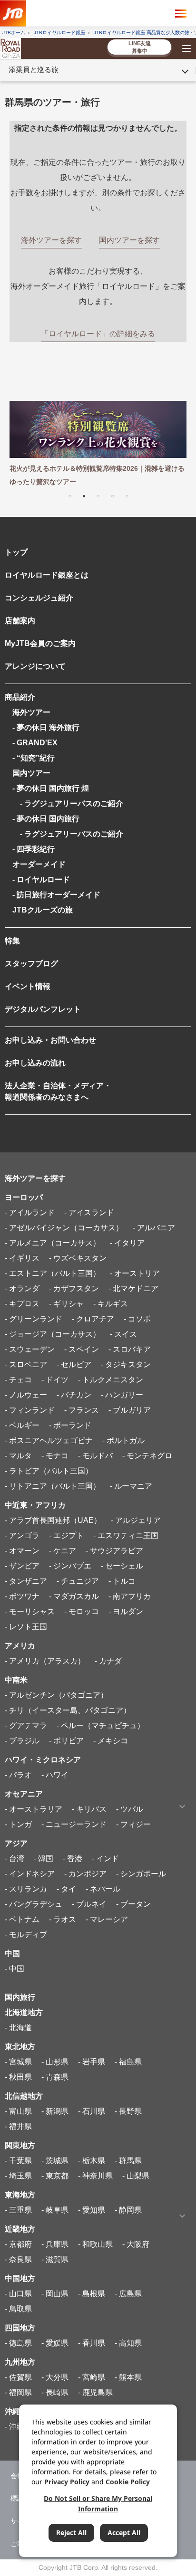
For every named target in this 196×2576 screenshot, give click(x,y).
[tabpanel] (98, 445)
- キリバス (89, 1809)
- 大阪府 (136, 2244)
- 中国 (15, 1969)
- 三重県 (18, 2210)
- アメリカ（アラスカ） (45, 1661)
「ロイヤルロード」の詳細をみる (98, 334)
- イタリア (127, 1243)
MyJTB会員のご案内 (40, 643)
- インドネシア (30, 1874)
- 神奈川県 (95, 2176)
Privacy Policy (67, 2482)
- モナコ (55, 1456)
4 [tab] (112, 495)
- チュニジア (78, 1581)
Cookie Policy (128, 2482)
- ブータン (133, 1904)
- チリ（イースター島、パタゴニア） (68, 1710)
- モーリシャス (30, 1611)
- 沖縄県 (18, 2427)
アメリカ (20, 1646)
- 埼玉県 (18, 2176)
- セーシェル (122, 1566)
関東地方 (20, 2145)
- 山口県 (18, 2294)
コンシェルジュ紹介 (39, 598)
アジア (16, 1843)
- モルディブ (26, 1934)
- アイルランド (30, 1212)
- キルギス (111, 1304)
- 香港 (73, 1858)
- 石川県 (92, 2111)
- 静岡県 (128, 2210)
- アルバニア (154, 1228)
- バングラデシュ (34, 1904)
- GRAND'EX (35, 743)
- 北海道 (18, 2028)
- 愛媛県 (55, 2343)
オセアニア (24, 1794)
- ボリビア (66, 1741)
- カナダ (108, 1661)
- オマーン (22, 1551)
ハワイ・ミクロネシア (43, 1760)
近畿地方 (20, 2229)
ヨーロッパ (24, 1197)
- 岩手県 (92, 2062)
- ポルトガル (123, 1440)
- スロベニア (26, 1364)
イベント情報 (28, 986)
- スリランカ (26, 1889)
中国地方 (20, 2278)
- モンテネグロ (147, 1456)
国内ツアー (31, 773)
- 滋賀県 (55, 2259)
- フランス (82, 1410)
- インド (105, 1858)
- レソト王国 (26, 1627)
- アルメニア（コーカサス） (53, 1243)
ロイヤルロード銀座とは (47, 575)
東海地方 (20, 2195)
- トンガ (18, 1824)
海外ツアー (31, 712)
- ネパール (103, 1889)
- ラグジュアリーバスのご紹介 (68, 803)
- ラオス (63, 1919)
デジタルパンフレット (43, 1009)
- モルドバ (95, 1456)
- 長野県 (128, 2111)
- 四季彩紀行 (34, 849)
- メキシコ (111, 1741)
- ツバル (130, 1809)
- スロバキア (130, 1349)
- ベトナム (22, 1919)
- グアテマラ (26, 1725)
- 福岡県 (18, 2392)
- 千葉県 (18, 2161)
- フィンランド (30, 1410)
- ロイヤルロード (41, 879)
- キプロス (22, 1304)
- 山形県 (55, 2062)
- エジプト (66, 1535)
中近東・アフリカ (35, 1505)
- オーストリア (135, 1273)
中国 (12, 1953)
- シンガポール (141, 1874)
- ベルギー (22, 1425)
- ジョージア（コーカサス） (53, 1334)
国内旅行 (20, 1997)
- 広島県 (128, 2294)
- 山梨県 (136, 2176)
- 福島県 (128, 2062)
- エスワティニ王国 (126, 1535)
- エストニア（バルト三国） (53, 1273)
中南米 (16, 1680)
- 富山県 (18, 2111)
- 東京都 (55, 2176)
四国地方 (20, 2328)
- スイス (123, 1334)
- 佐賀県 (18, 2377)
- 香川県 (92, 2343)
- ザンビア (22, 1566)
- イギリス (22, 1258)
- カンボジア (85, 1874)
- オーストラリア (34, 1809)
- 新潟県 (55, 2111)
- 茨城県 (55, 2161)
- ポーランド (70, 1425)
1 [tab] (69, 495)
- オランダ (22, 1288)
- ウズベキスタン (78, 1258)
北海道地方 (24, 2012)
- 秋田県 (18, 2077)
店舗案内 (20, 621)
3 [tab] (98, 495)
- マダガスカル (74, 1596)
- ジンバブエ (70, 1566)
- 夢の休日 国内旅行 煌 (51, 788)
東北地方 (20, 2047)
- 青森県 (55, 2077)
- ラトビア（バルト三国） (49, 1471)
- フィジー (133, 1824)
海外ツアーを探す (35, 1178)
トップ (16, 552)
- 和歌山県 (95, 2244)
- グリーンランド (34, 1319)
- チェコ (18, 1380)
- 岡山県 (55, 2294)
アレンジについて (35, 666)
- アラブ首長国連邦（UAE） (53, 1520)
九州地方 (20, 2362)
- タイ (66, 1889)
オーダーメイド (39, 864)
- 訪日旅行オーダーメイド (56, 895)
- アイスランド (89, 1212)
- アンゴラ (22, 1535)
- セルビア (74, 1364)
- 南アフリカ (130, 1596)
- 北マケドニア (133, 1288)
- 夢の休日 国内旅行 (46, 819)
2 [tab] (84, 495)
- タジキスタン (126, 1364)
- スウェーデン (30, 1349)
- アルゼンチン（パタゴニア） (56, 1695)
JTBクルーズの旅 (43, 910)
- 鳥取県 (18, 2309)
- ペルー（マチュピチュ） (101, 1725)
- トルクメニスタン (111, 1380)
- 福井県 (18, 2126)
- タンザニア (26, 1581)
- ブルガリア (130, 1410)
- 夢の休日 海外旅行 (46, 727)
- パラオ (18, 1775)
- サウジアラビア (114, 1551)
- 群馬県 (128, 2161)
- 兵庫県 (55, 2244)
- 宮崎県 (92, 2377)
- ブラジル (22, 1741)
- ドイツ (55, 1380)
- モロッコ (82, 1611)
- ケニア (63, 1551)
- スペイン (82, 1349)
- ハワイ (55, 1775)
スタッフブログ (31, 964)
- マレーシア (107, 1919)
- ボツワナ (22, 1596)
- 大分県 (55, 2377)
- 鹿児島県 (95, 2392)
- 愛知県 (92, 2210)
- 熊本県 (128, 2377)
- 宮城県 (18, 2062)
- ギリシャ (66, 1304)
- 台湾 (15, 1858)
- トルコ (122, 1581)
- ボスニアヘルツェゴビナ (49, 1440)
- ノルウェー (26, 1395)
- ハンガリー (122, 1395)
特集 (12, 941)
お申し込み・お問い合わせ (50, 1040)
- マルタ (18, 1456)
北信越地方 (24, 2096)
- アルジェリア (136, 1520)
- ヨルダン (126, 1611)
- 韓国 (44, 1858)
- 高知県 (128, 2343)
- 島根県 (92, 2294)
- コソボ (137, 1319)
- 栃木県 (92, 2161)
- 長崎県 (55, 2392)
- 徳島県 (18, 2343)
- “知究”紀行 (34, 758)
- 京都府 (18, 2244)
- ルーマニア (131, 1486)
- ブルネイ (89, 1904)
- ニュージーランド (74, 1824)
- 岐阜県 (55, 2210)
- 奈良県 (18, 2259)
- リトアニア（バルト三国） (53, 1486)
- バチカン (74, 1395)
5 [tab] (127, 495)
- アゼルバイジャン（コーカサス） (64, 1228)
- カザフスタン (74, 1288)
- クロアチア (93, 1319)
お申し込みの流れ (35, 1063)
